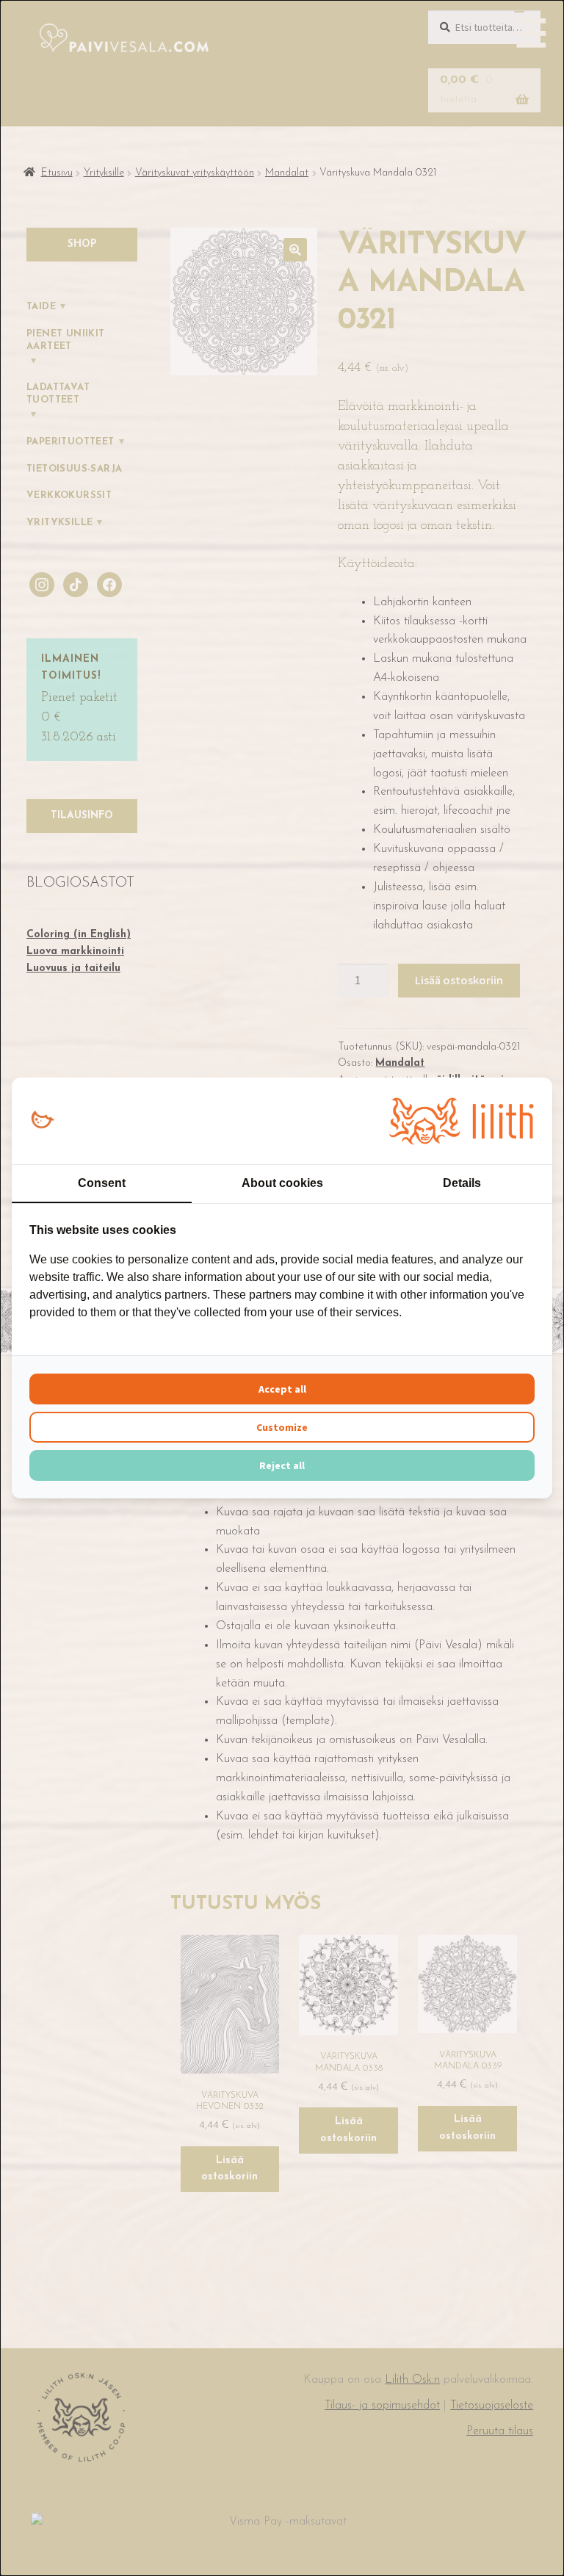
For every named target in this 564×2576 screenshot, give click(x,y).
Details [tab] (462, 1183)
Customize (282, 1427)
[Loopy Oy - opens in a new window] (42, 1121)
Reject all (282, 1465)
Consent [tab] (102, 1183)
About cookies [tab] (282, 1183)
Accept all (282, 1389)
